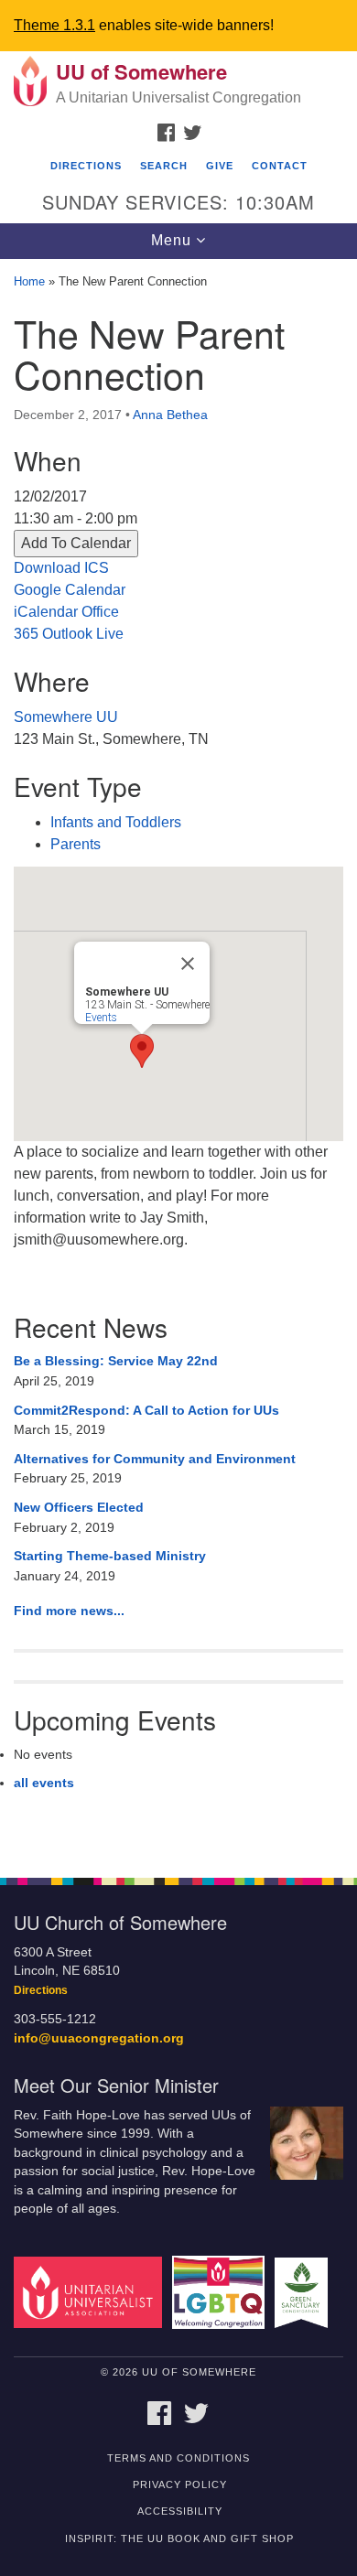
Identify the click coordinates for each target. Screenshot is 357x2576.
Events (101, 1018)
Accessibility (180, 2511)
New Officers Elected (79, 1507)
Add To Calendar (76, 543)
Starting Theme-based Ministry (110, 1556)
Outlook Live (83, 634)
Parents (76, 844)
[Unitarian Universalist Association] (91, 2292)
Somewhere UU (66, 717)
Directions (86, 166)
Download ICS (61, 568)
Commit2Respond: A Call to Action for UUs (146, 1410)
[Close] (188, 964)
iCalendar (46, 612)
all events (44, 1783)
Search (164, 166)
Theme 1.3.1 (54, 25)
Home (29, 281)
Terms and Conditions (178, 2458)
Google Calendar (70, 590)
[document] (178, 1058)
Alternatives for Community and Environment (155, 1459)
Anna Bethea (170, 415)
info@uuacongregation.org (99, 2038)
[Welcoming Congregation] (222, 2292)
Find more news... (69, 1611)
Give (220, 166)
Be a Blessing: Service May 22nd (116, 1361)
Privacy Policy (180, 2484)
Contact (280, 166)
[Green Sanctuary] (304, 2292)
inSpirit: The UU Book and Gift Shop (179, 2538)
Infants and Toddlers (116, 822)
